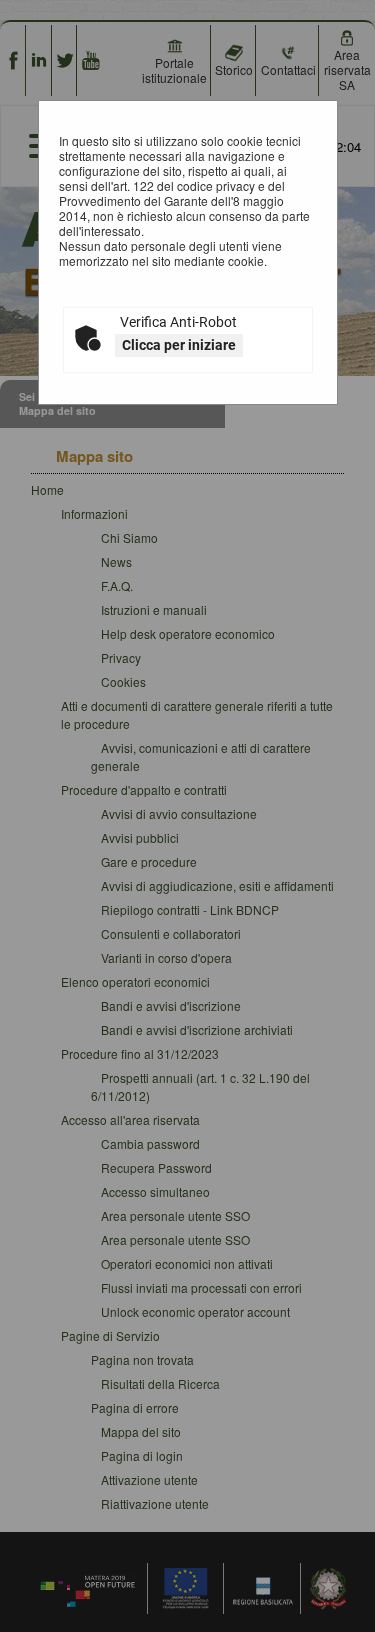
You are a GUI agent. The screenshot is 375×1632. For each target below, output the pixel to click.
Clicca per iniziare (179, 345)
